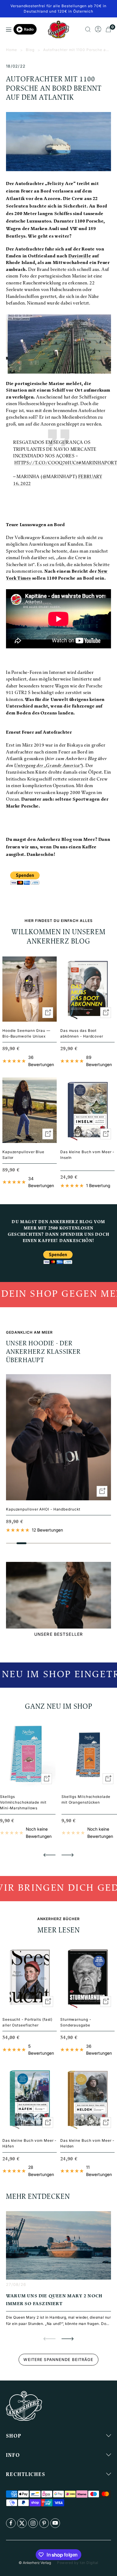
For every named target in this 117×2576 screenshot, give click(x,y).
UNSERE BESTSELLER (58, 1634)
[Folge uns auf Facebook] (11, 2523)
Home (12, 50)
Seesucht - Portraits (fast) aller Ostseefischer (27, 2022)
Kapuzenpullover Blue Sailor (23, 1155)
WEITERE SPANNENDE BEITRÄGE (58, 2359)
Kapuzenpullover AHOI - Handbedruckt (43, 1509)
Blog (30, 50)
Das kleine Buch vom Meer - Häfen (29, 2143)
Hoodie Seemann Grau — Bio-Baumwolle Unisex (26, 1033)
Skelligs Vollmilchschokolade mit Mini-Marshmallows (23, 1802)
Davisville (80, 256)
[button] (49, 1855)
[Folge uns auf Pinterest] (44, 2523)
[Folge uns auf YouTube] (55, 2523)
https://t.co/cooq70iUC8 (47, 463)
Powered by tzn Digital (78, 2563)
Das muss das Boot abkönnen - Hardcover (82, 1033)
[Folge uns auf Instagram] (33, 2523)
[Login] (98, 29)
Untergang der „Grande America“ (48, 766)
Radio (29, 29)
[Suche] (88, 29)
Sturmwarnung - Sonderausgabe (76, 2022)
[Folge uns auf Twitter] (22, 2523)
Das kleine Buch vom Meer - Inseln (87, 1155)
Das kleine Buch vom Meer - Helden (87, 2143)
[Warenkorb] (108, 29)
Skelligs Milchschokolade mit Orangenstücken (86, 1799)
